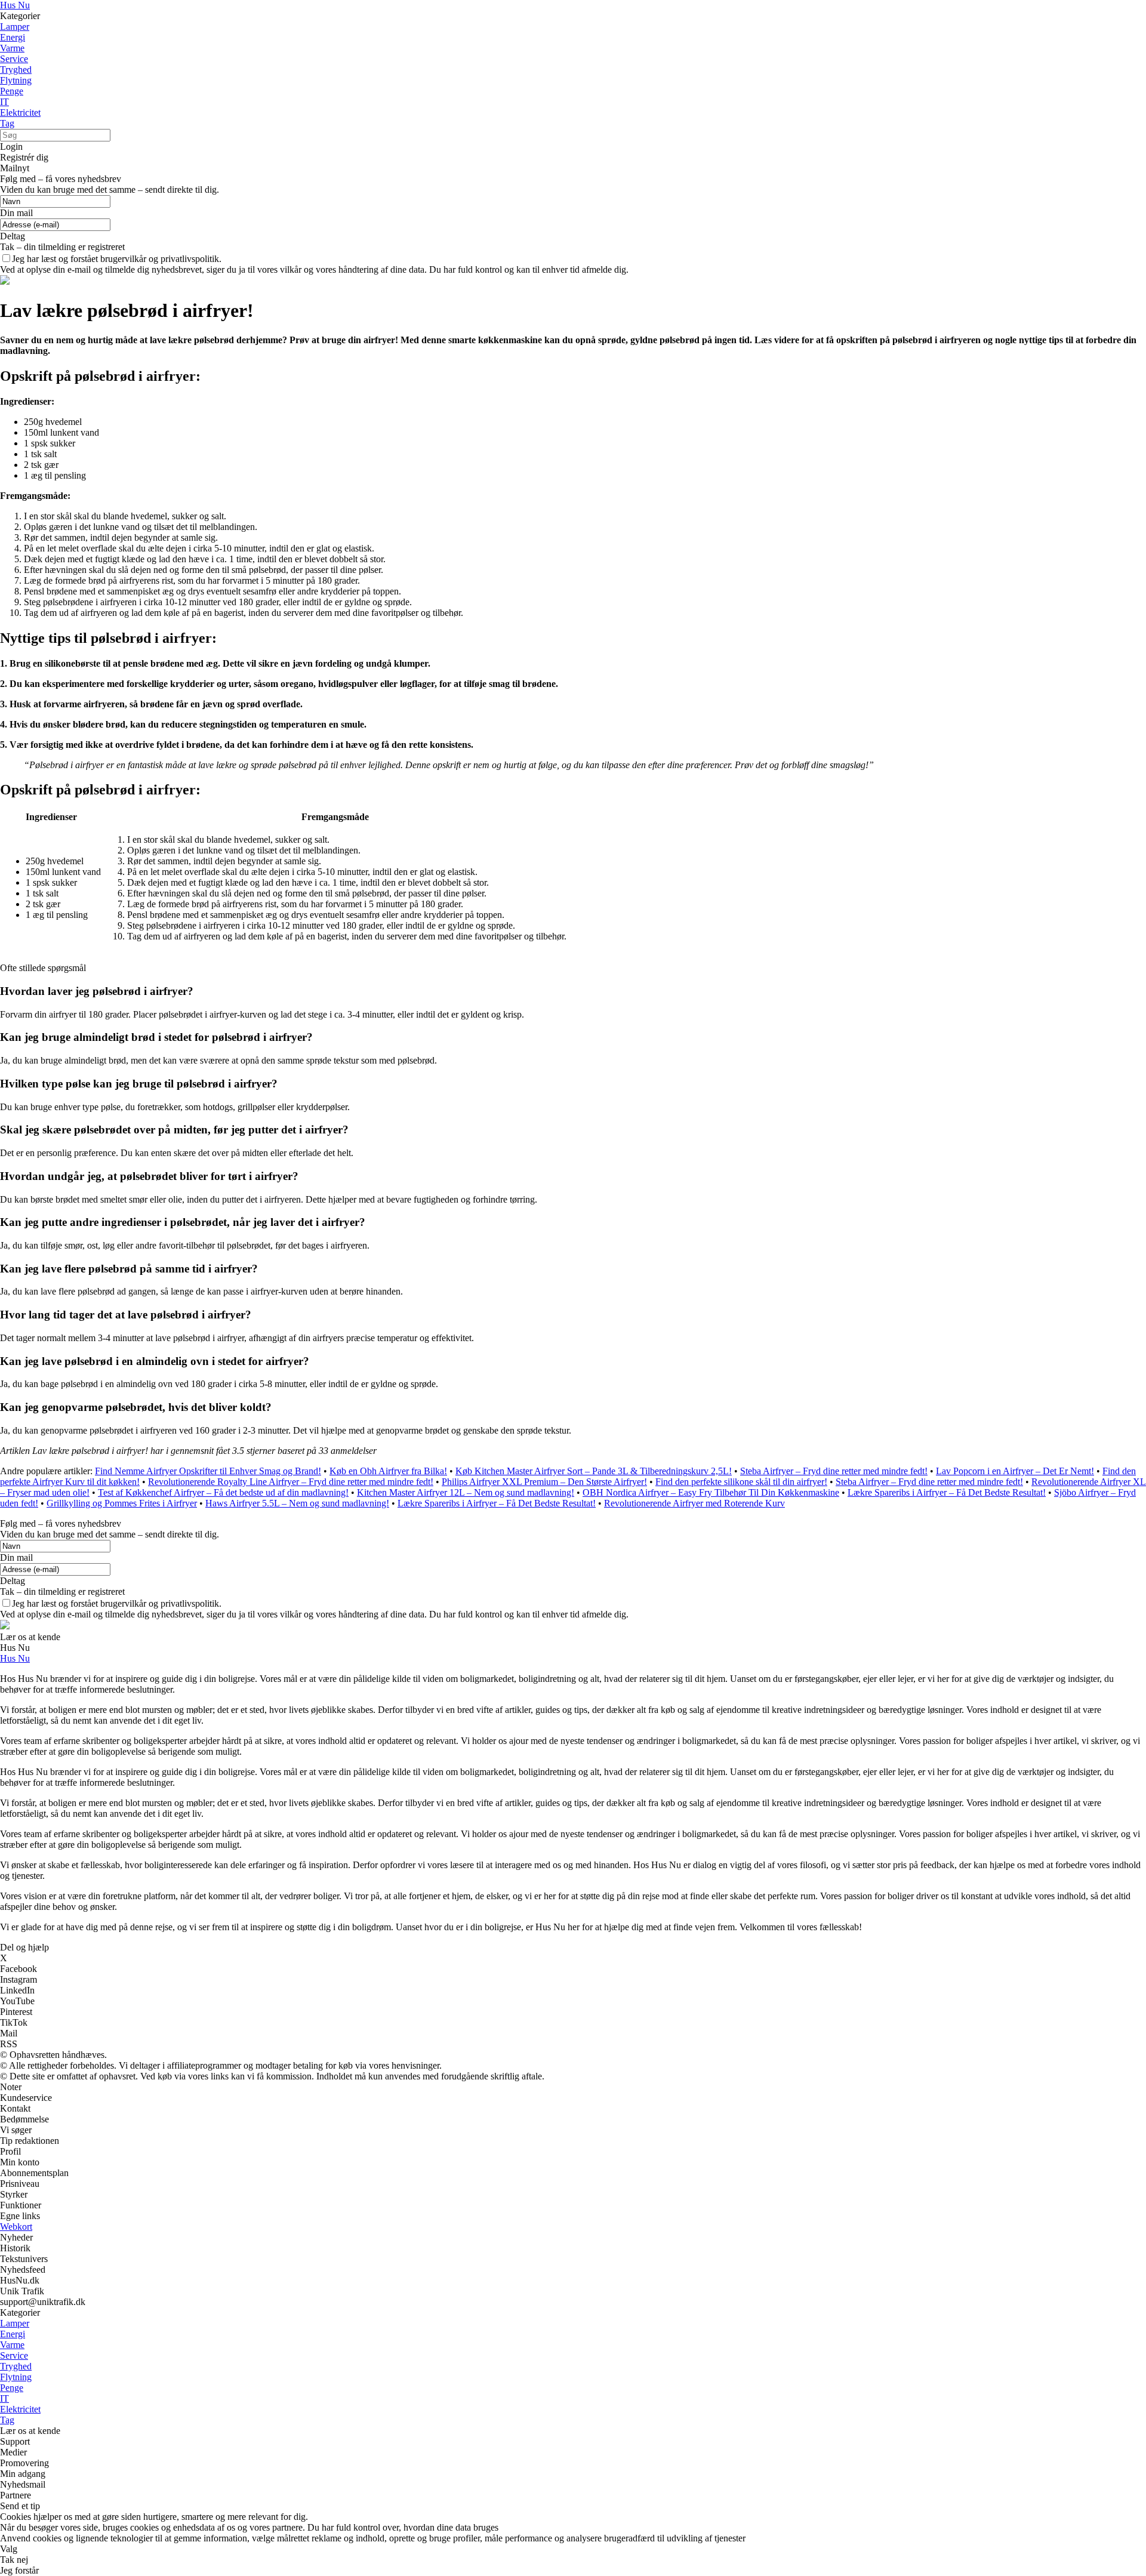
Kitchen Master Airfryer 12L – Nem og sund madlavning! (466, 1492)
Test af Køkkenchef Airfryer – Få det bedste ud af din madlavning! (223, 1492)
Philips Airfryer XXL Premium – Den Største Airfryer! (544, 1482)
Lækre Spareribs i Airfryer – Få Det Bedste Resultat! (947, 1492)
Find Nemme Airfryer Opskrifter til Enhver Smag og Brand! (208, 1471)
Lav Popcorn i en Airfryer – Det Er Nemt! (1015, 1471)
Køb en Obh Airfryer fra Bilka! (388, 1471)
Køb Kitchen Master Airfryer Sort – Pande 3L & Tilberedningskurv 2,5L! (594, 1471)
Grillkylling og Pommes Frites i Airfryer (122, 1503)
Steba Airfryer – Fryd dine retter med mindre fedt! (834, 1471)
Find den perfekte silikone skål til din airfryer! (741, 1482)
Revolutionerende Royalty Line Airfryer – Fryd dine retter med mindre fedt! (291, 1482)
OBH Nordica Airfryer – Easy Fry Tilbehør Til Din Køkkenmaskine (711, 1492)
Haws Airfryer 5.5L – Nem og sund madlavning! (297, 1503)
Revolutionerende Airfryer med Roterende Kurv (694, 1503)
